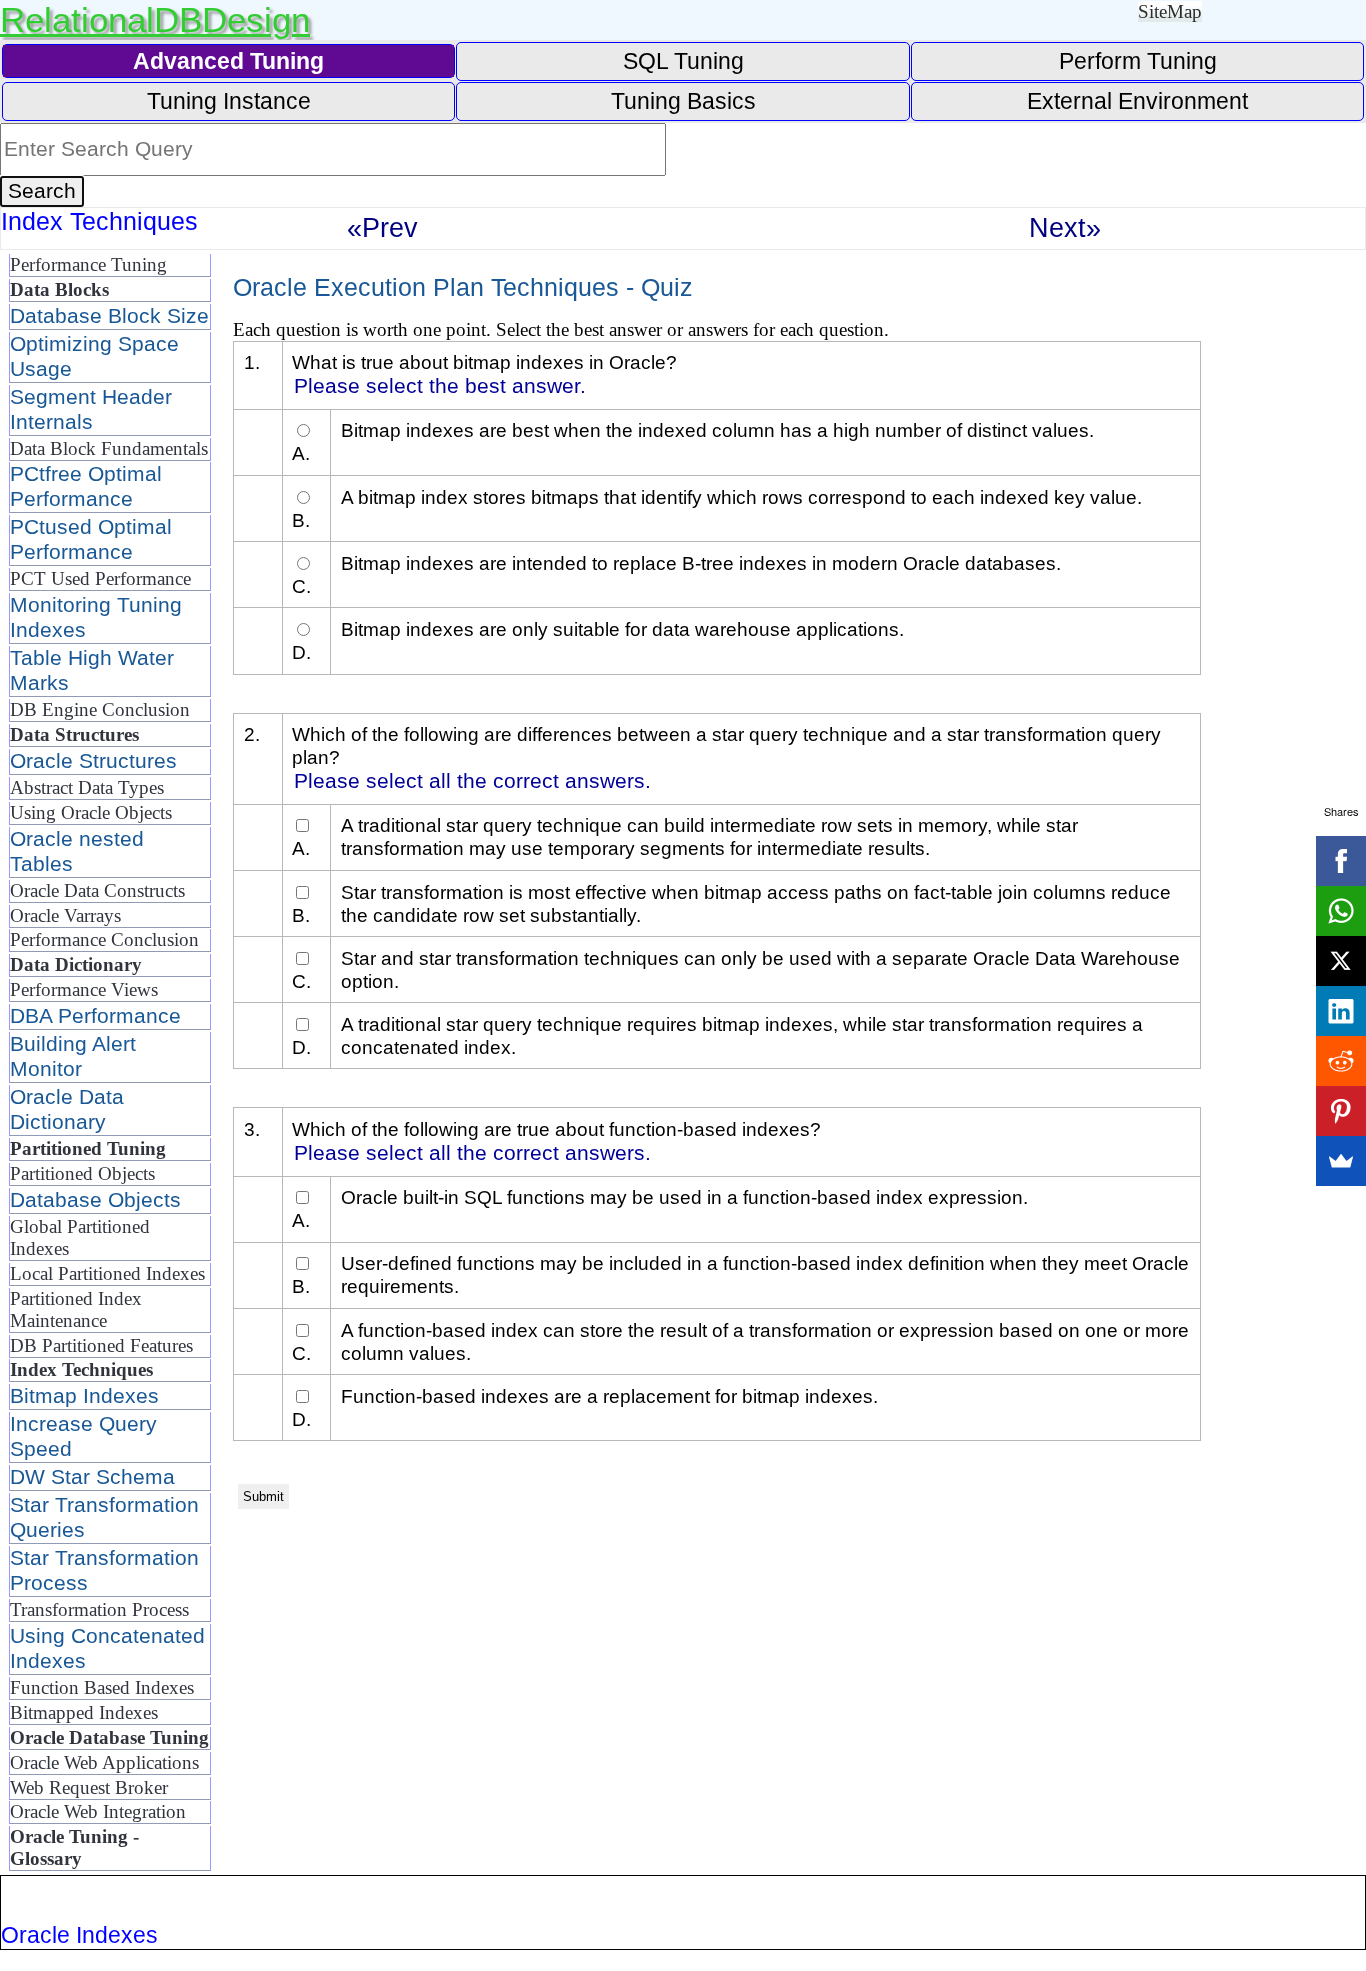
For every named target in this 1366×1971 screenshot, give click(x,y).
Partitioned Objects (82, 1173)
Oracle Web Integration (98, 1811)
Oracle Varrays (65, 915)
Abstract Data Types (87, 787)
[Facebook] (1341, 861)
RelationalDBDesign (155, 19)
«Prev (382, 227)
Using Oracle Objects (91, 812)
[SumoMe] (1341, 1161)
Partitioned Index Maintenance (76, 1309)
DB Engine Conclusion (100, 709)
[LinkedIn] (1341, 1011)
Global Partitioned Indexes (80, 1237)
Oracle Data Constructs (97, 890)
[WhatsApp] (1341, 911)
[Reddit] (1341, 1061)
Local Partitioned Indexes (107, 1273)
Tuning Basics (683, 101)
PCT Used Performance (100, 578)
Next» (1065, 227)
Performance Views (84, 989)
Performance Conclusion (104, 939)
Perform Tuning (1138, 61)
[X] (1341, 961)
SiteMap (1170, 11)
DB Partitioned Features (101, 1345)
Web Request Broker (89, 1787)
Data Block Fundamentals (109, 448)
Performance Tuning (88, 264)
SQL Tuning (683, 61)
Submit (263, 1496)
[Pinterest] (1341, 1111)
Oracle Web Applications (104, 1762)
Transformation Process (99, 1609)
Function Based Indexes (102, 1687)
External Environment (1137, 101)
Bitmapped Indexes (84, 1712)
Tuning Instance (229, 101)
